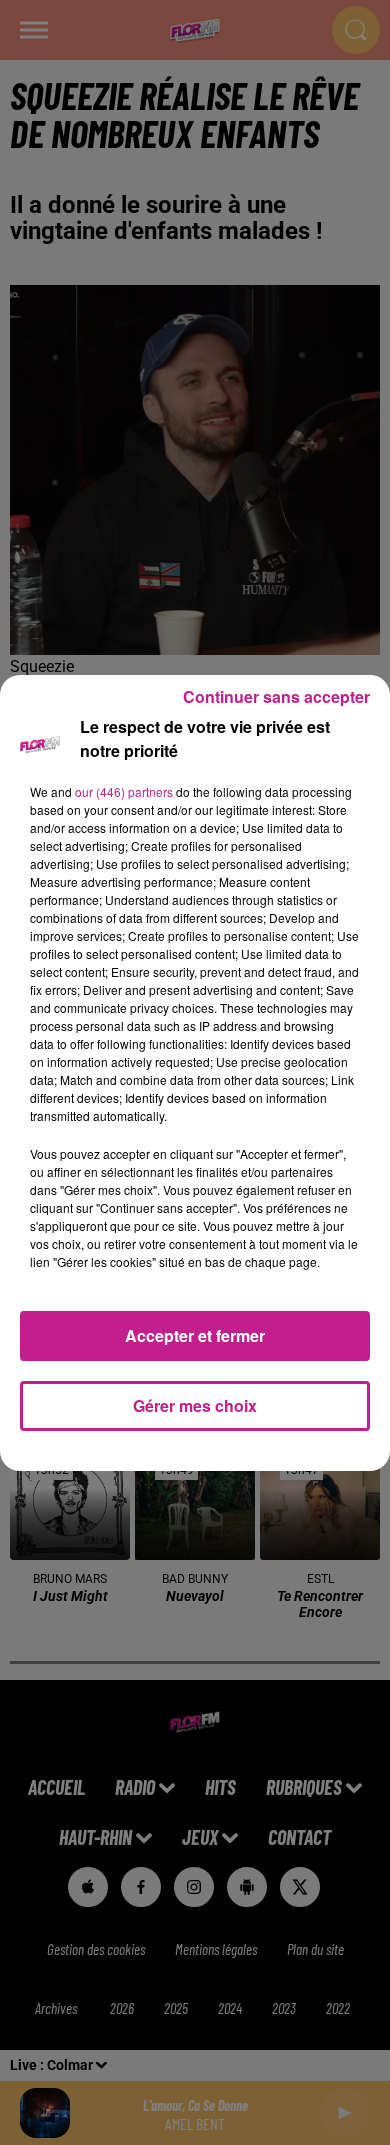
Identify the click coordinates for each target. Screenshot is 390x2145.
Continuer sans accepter (276, 696)
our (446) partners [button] (124, 791)
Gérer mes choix (195, 1405)
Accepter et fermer (195, 1335)
